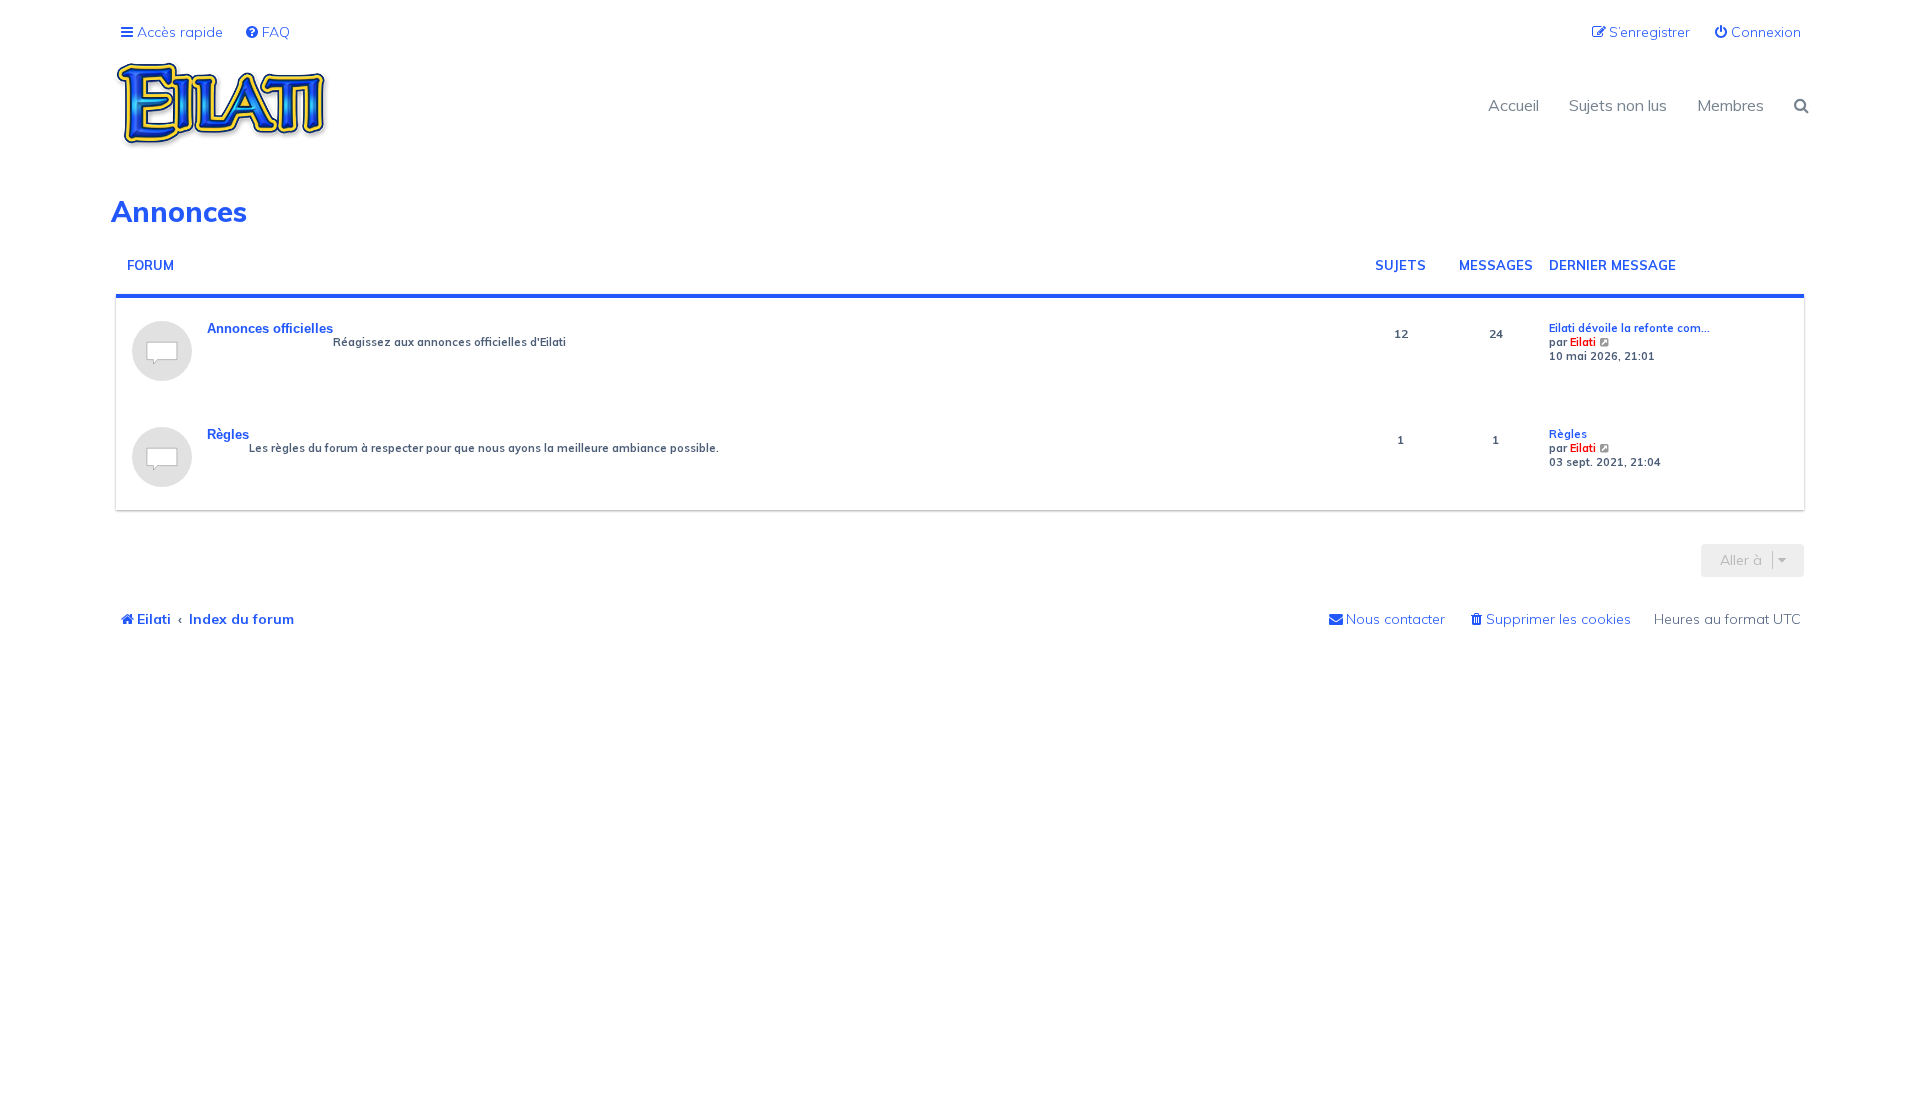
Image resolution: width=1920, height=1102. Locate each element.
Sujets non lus (1618, 105)
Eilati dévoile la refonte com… (1629, 328)
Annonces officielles (270, 328)
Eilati (1583, 342)
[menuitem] (267, 32)
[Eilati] (535, 105)
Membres (1730, 105)
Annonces (179, 211)
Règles (228, 434)
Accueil (1513, 105)
